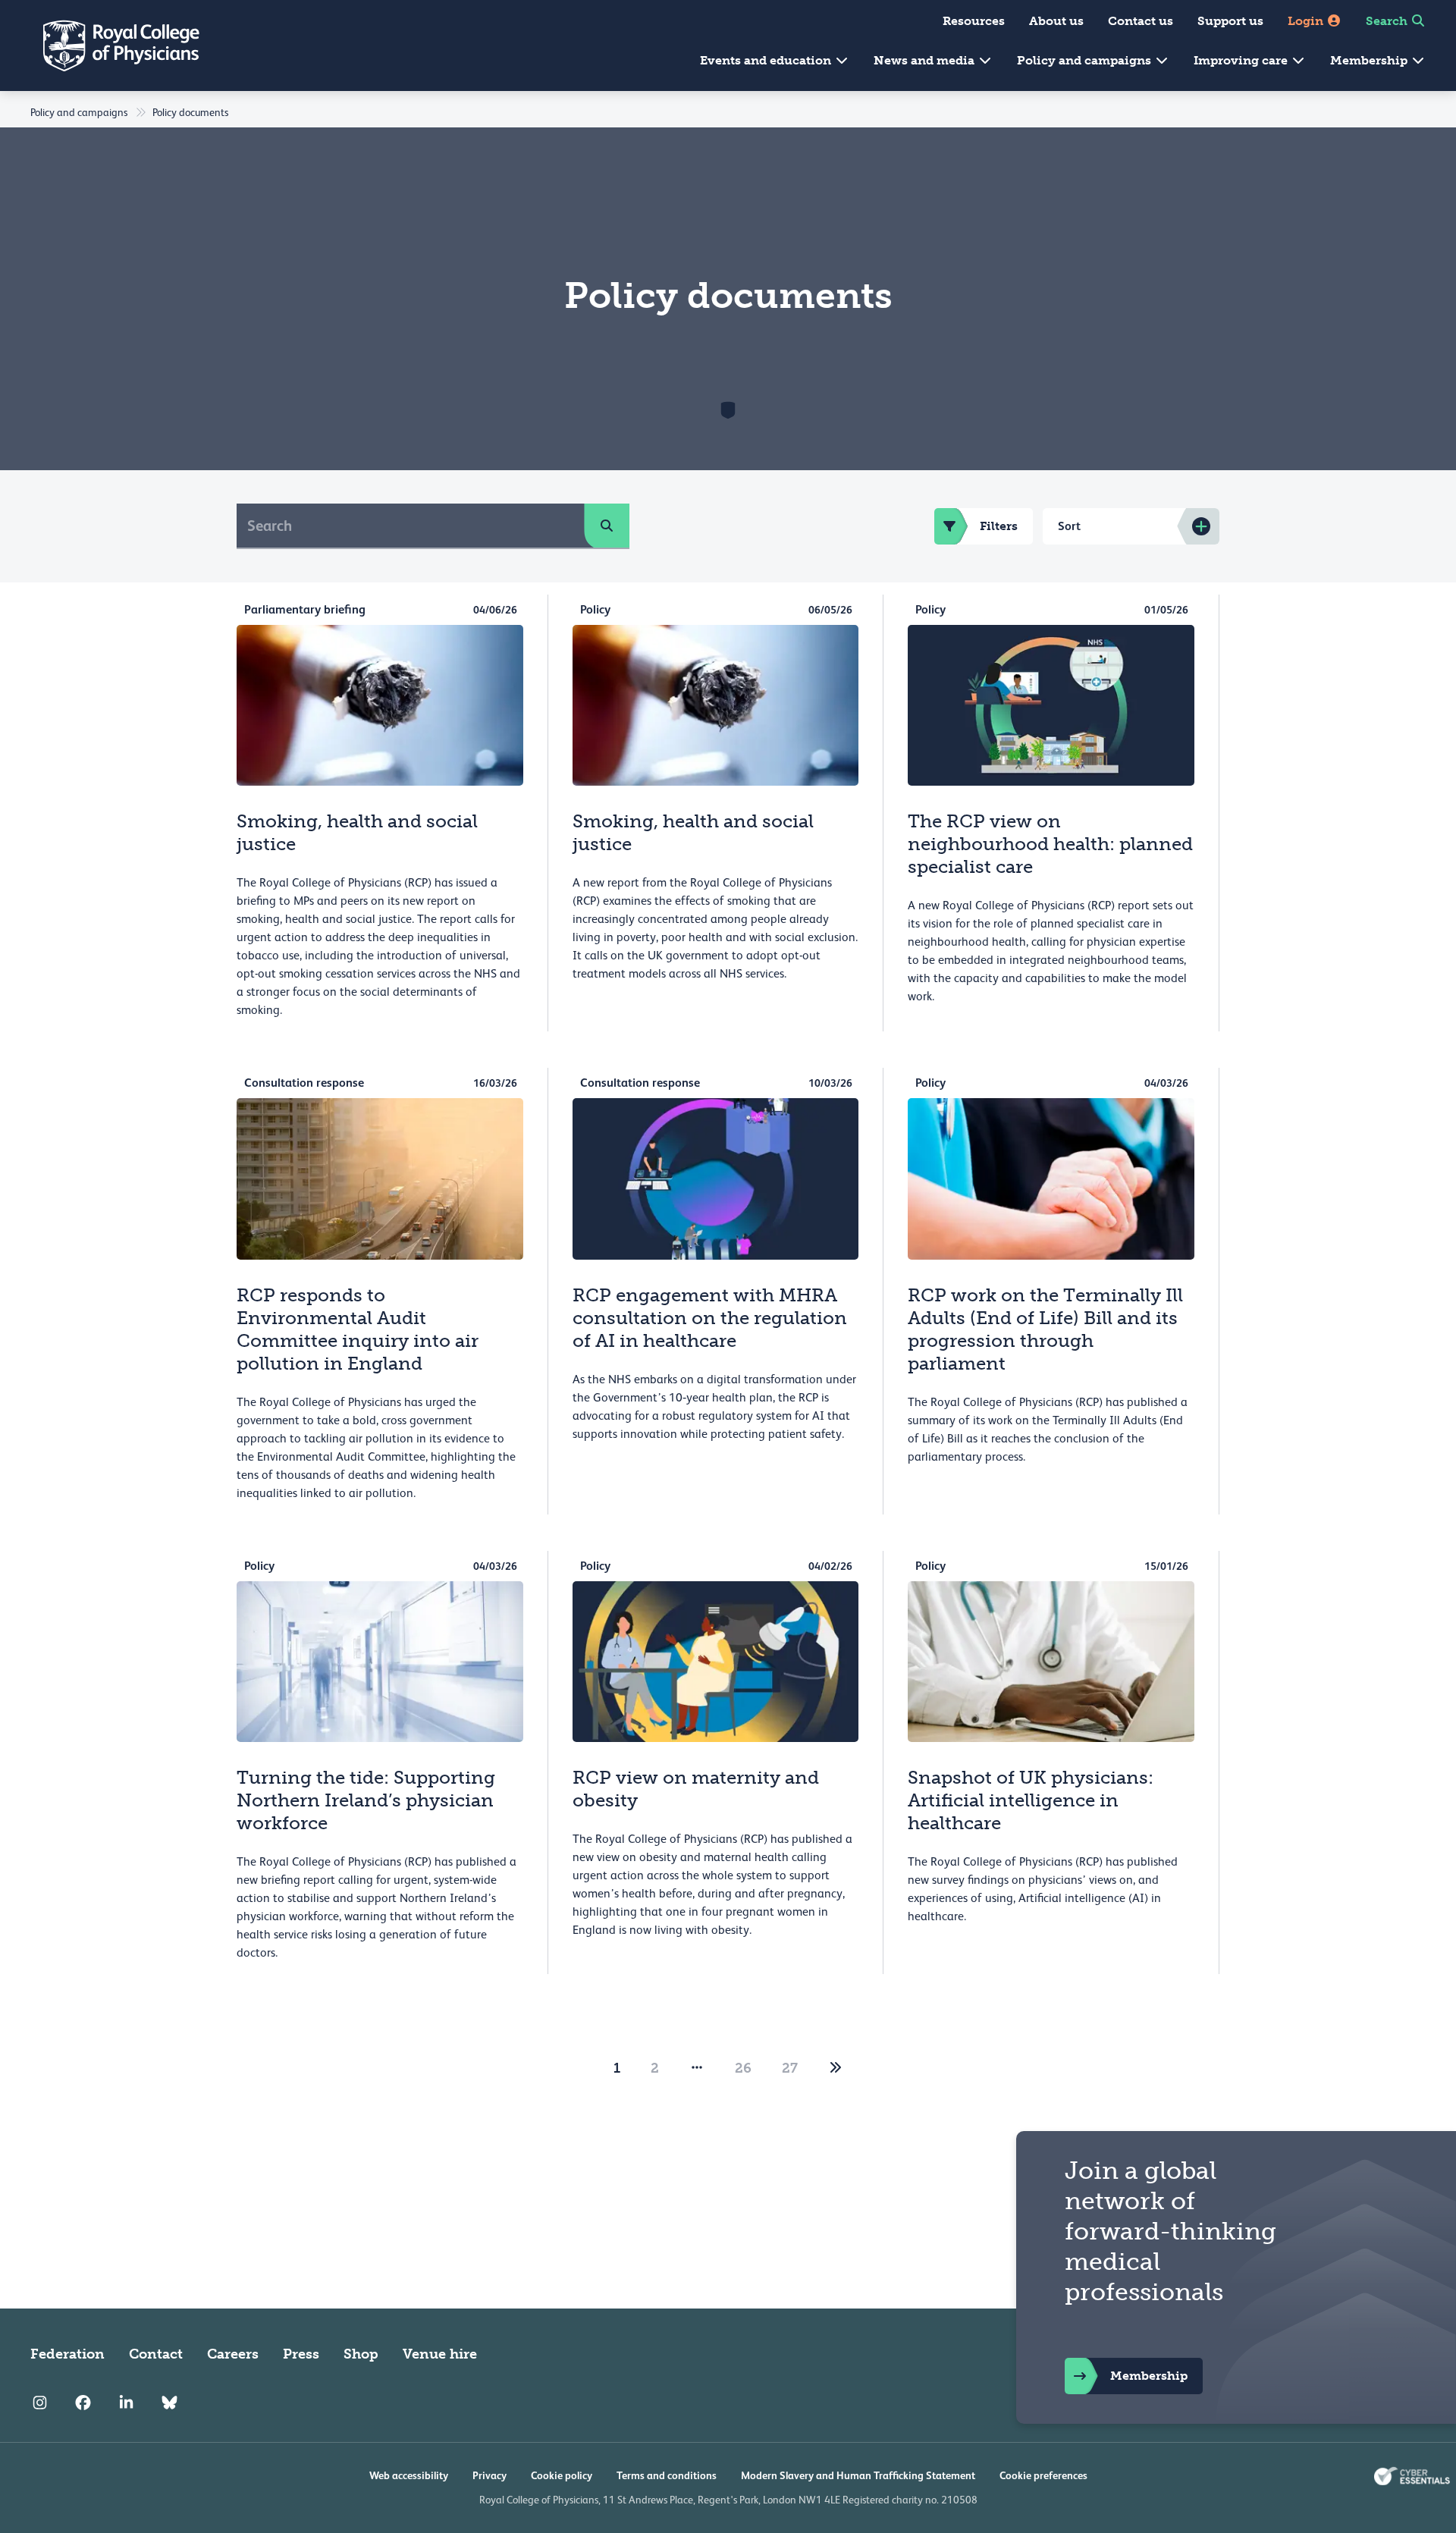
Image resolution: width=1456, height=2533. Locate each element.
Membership (1370, 60)
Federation (67, 2354)
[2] (836, 2068)
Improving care (1242, 60)
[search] (607, 526)
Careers (233, 2354)
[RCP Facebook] (83, 2403)
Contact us (1141, 21)
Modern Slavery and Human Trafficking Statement (858, 2475)
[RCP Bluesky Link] (169, 2403)
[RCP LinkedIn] (126, 2403)
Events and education (767, 60)
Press (301, 2354)
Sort (1069, 526)
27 (790, 2068)
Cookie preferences (1043, 2475)
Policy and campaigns (1086, 60)
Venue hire (440, 2354)
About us (1056, 21)
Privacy (490, 2475)
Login (1307, 21)
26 (743, 2068)
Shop (361, 2354)
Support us (1230, 21)
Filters (999, 526)
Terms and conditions (667, 2475)
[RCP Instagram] (40, 2403)
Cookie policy (562, 2475)
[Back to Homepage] (111, 46)
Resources (974, 21)
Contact (156, 2354)
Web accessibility (409, 2475)
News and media (926, 60)
